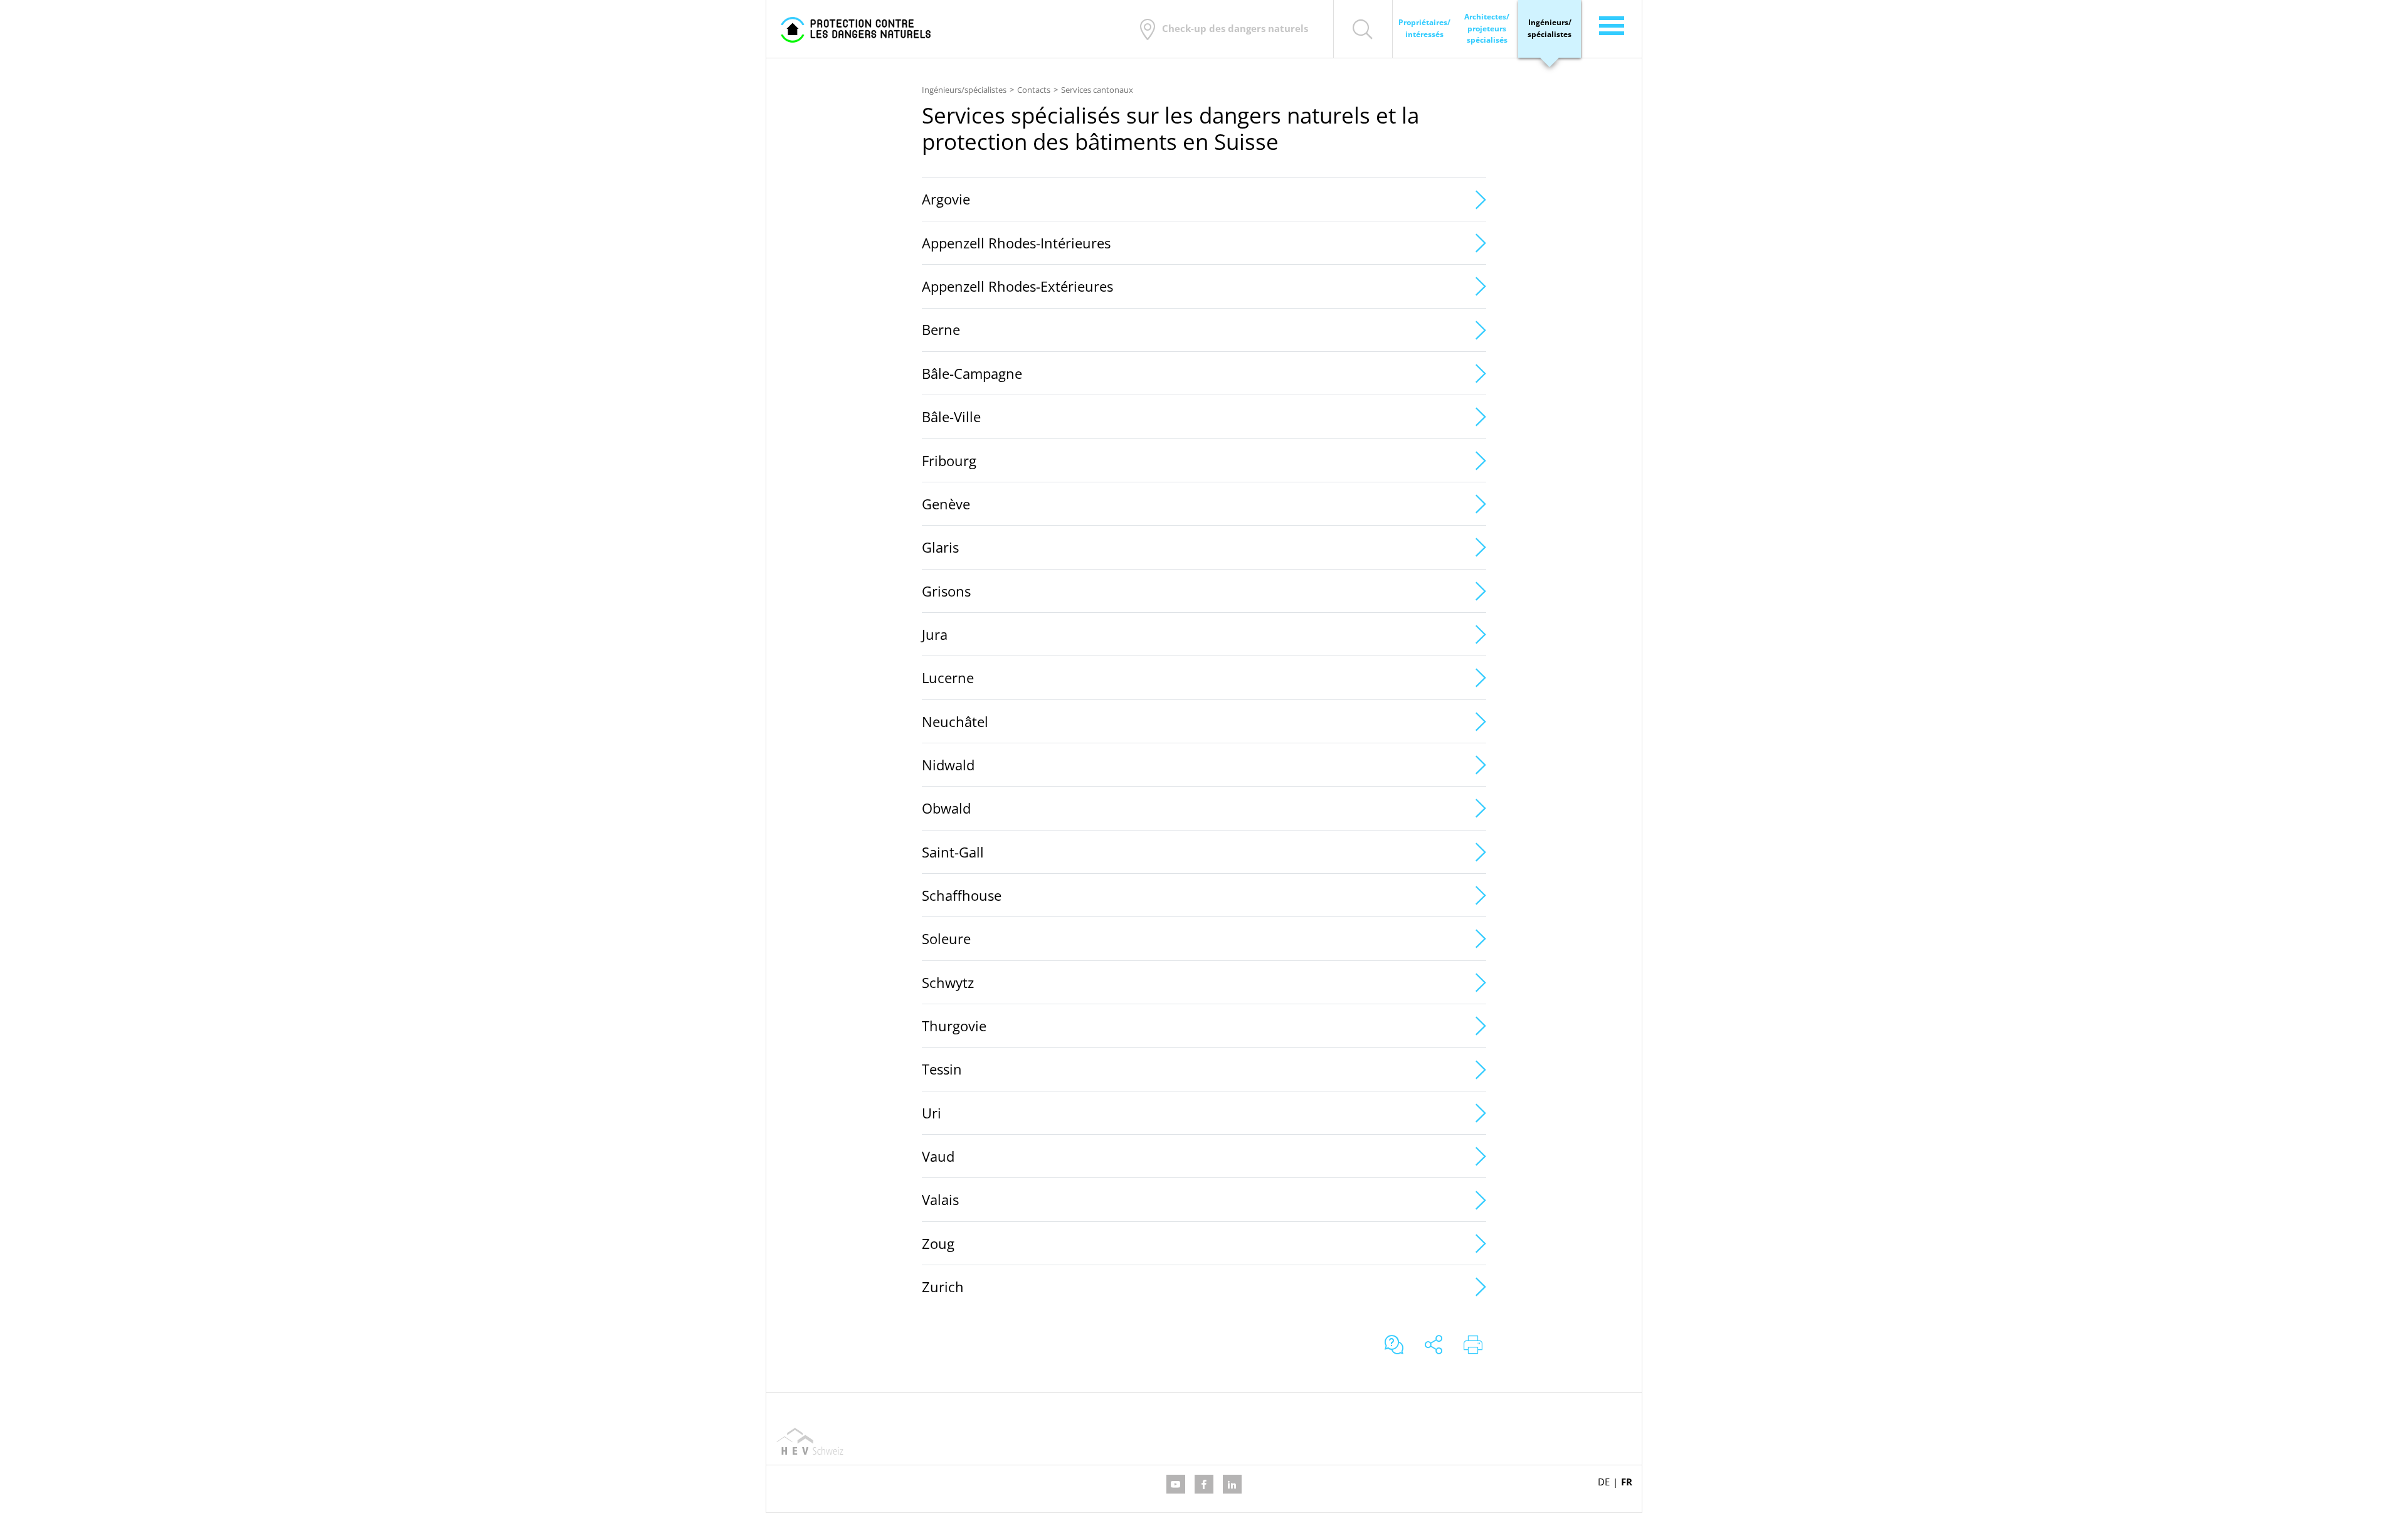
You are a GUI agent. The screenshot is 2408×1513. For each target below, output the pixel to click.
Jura (935, 634)
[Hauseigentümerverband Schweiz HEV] (810, 1441)
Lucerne (948, 677)
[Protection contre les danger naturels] (856, 29)
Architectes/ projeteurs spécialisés (1487, 29)
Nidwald (948, 765)
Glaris (940, 547)
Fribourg (949, 460)
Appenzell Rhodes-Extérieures (1017, 286)
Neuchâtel (955, 721)
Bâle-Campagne (972, 373)
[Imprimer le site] (1473, 1346)
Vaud (938, 1156)
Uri (932, 1113)
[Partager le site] (1434, 1346)
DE (1604, 1482)
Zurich (943, 1287)
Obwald (946, 808)
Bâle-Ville (951, 417)
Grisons (946, 591)
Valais (940, 1199)
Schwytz (948, 982)
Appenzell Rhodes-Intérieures (1016, 243)
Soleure (946, 938)
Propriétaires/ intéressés (1424, 28)
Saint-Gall (953, 852)
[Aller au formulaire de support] (1394, 1346)
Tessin (942, 1069)
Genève (946, 504)
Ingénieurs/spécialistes (964, 90)
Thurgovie (954, 1026)
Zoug (938, 1243)
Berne (941, 329)
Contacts (1034, 90)
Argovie (946, 199)
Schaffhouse (962, 895)
